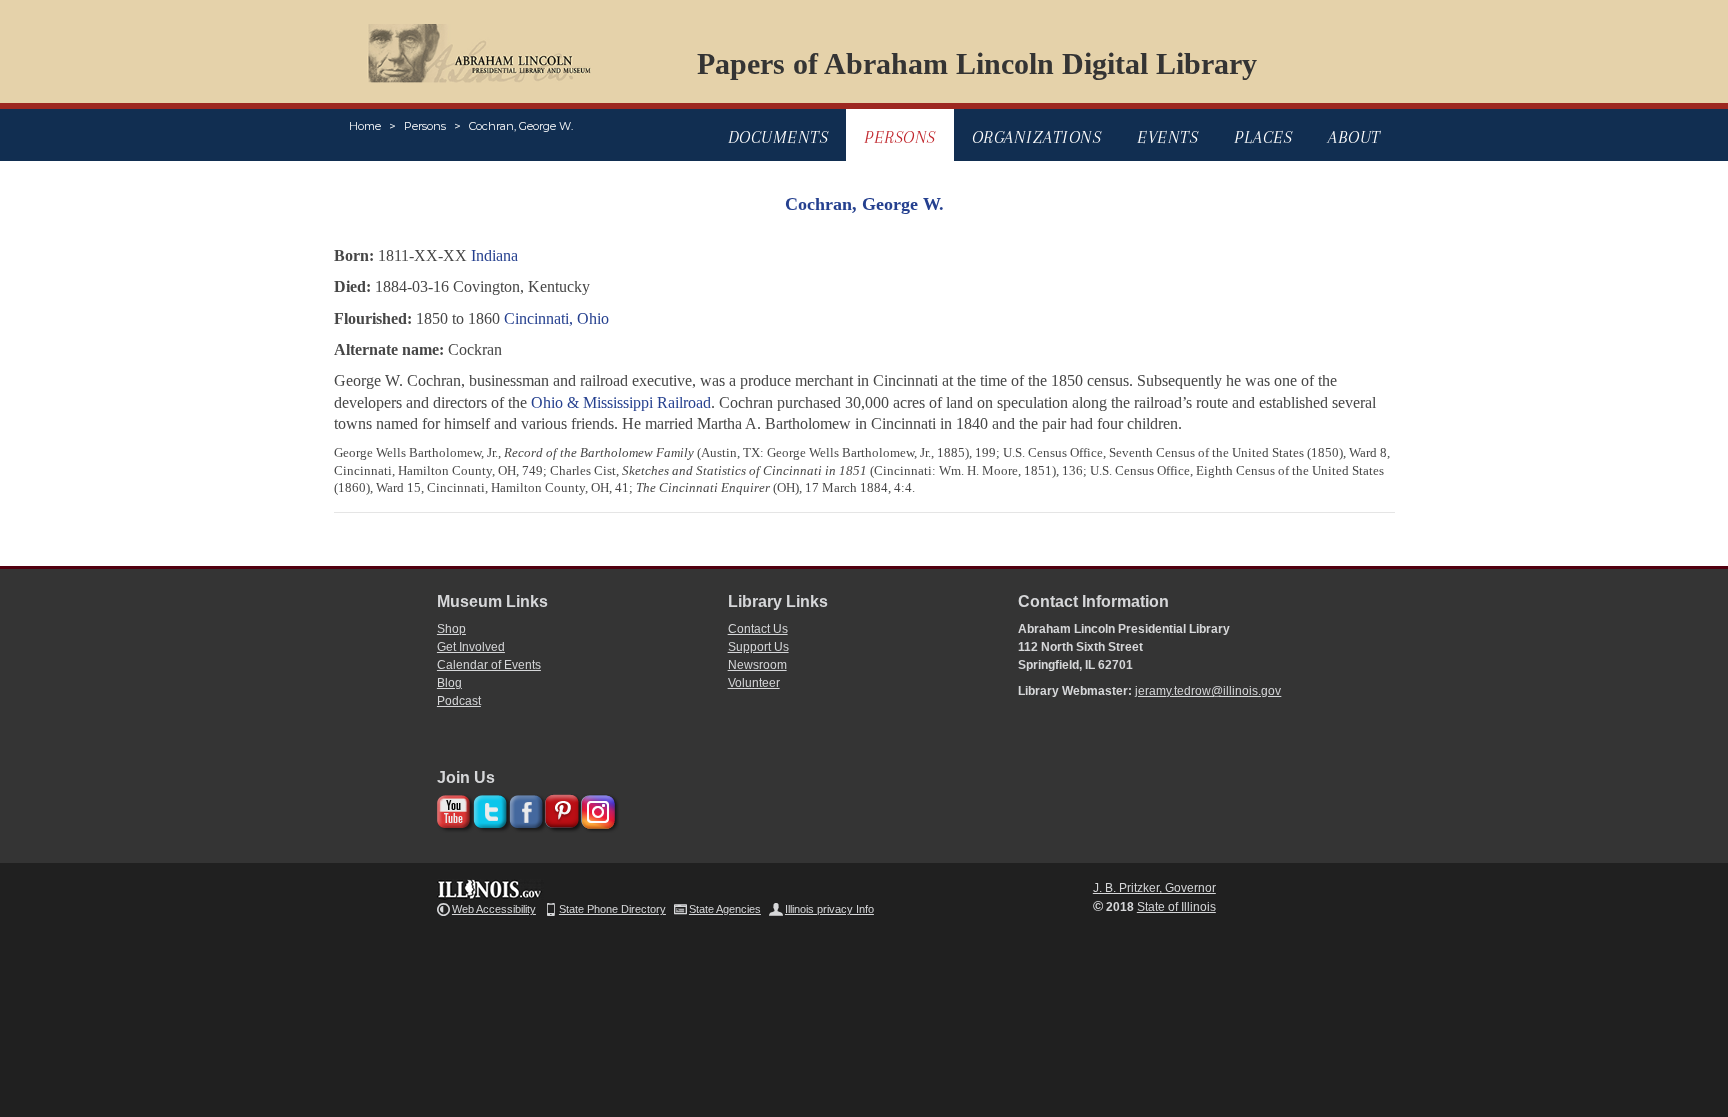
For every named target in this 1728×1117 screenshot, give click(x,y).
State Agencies (725, 909)
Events (1167, 137)
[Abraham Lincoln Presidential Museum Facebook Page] (523, 808)
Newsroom (757, 665)
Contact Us (758, 629)
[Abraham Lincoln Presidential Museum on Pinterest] (559, 808)
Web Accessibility (494, 909)
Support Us (758, 647)
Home (365, 126)
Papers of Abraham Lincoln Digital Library (977, 63)
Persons (425, 126)
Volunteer (754, 683)
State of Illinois (1176, 907)
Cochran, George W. (521, 126)
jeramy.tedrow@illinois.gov (1208, 691)
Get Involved (471, 647)
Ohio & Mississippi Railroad (621, 402)
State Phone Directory (612, 909)
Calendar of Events (489, 665)
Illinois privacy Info (829, 909)
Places (1263, 137)
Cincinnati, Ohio (556, 318)
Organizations (1037, 137)
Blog (449, 683)
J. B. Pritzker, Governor (1154, 888)
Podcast (459, 701)
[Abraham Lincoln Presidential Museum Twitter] (487, 808)
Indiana (494, 255)
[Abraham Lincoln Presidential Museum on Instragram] (595, 808)
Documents (778, 137)
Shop (451, 629)
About (1354, 137)
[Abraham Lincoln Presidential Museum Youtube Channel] (451, 808)
